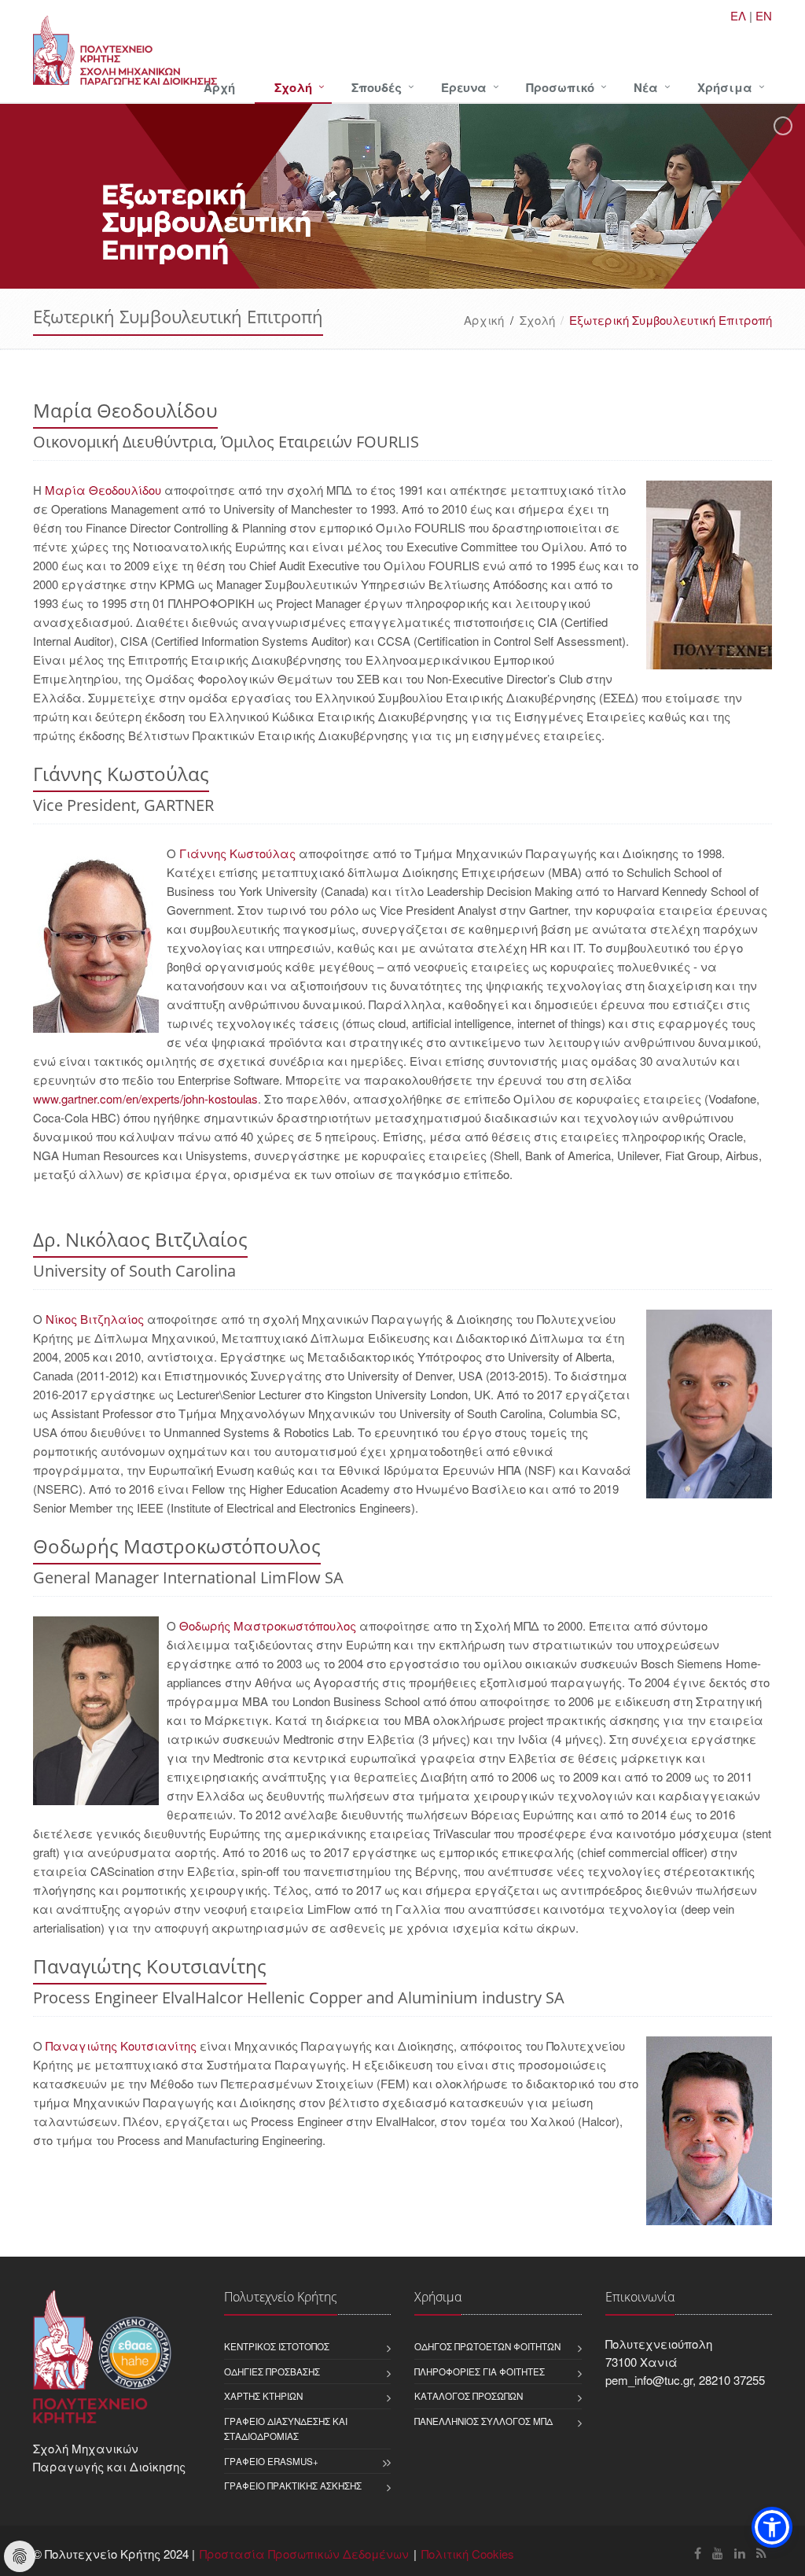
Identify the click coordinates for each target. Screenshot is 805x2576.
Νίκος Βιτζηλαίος (95, 1319)
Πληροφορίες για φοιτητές (480, 2371)
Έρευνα (464, 87)
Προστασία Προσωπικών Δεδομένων (304, 2554)
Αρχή (219, 87)
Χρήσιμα (725, 87)
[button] (772, 2527)
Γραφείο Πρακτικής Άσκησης (293, 2486)
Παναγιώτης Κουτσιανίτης (121, 2045)
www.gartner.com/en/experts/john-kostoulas (145, 1098)
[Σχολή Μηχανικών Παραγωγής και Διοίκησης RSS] (761, 2553)
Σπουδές (377, 87)
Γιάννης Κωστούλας (237, 853)
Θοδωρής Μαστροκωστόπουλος (268, 1625)
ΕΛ (738, 15)
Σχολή (293, 87)
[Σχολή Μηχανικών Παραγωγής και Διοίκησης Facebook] (698, 2553)
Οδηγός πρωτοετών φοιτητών (487, 2346)
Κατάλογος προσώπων (469, 2396)
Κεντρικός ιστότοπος (277, 2346)
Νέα (646, 87)
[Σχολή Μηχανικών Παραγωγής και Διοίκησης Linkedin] (740, 2553)
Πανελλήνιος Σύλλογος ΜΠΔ (483, 2421)
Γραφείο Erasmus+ (271, 2461)
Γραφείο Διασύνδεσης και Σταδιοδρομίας (286, 2429)
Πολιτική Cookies (468, 2554)
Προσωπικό (560, 87)
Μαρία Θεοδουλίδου (103, 490)
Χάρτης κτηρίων (263, 2396)
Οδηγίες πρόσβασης (272, 2371)
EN (764, 15)
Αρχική (484, 320)
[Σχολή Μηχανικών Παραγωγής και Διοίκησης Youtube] (718, 2553)
